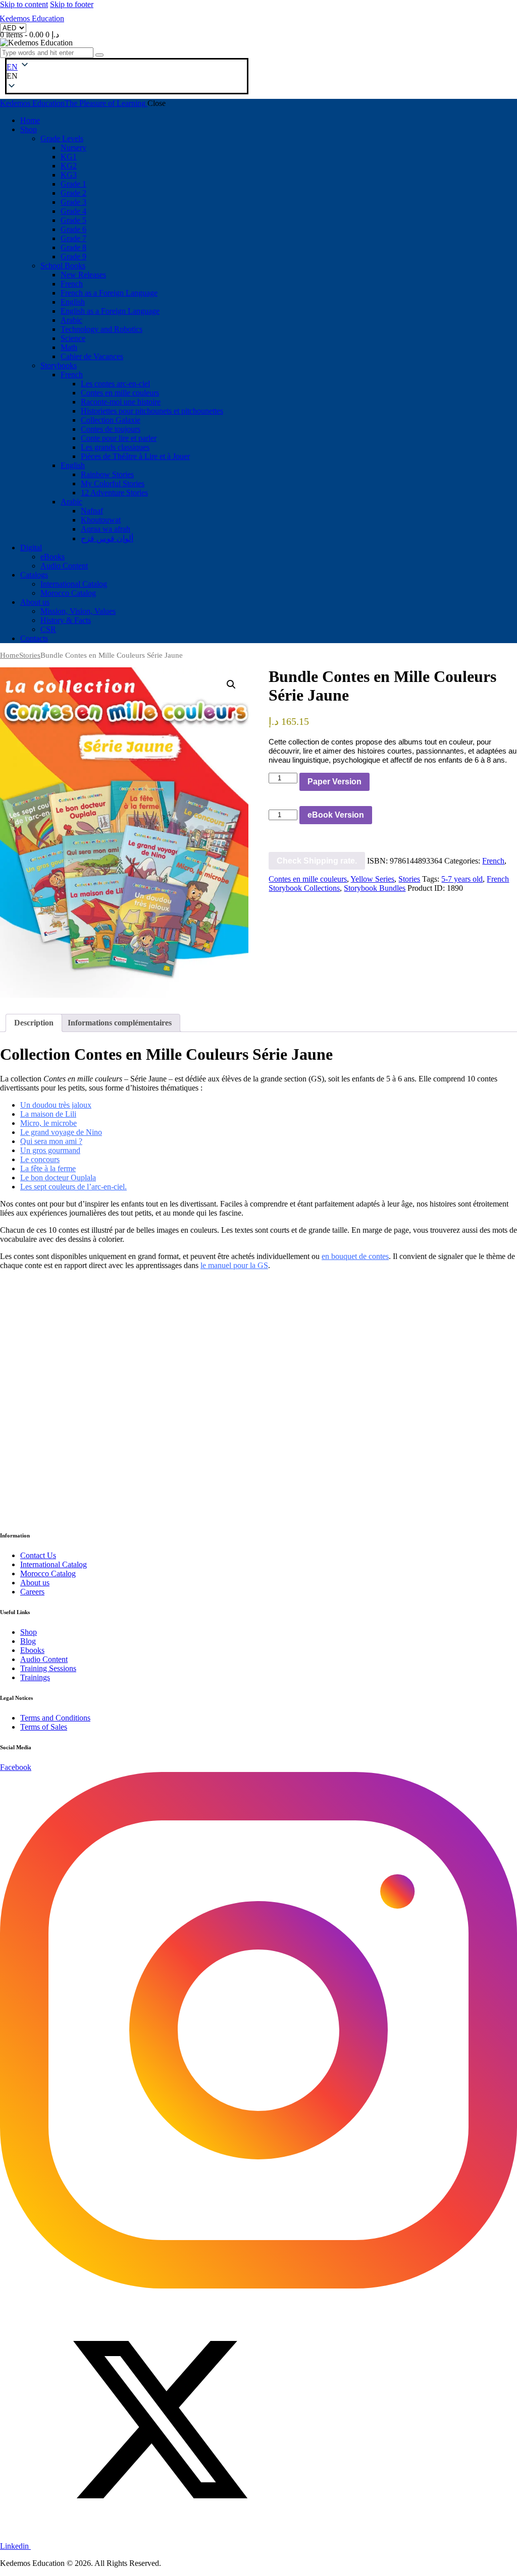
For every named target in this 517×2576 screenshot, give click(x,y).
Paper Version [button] (33, 1477)
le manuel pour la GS (234, 1265)
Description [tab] (34, 1023)
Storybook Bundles (375, 888)
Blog (28, 1641)
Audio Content (44, 1659)
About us (35, 1583)
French (493, 861)
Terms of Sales (44, 1727)
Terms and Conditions (55, 1718)
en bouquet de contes (355, 1256)
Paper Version (334, 782)
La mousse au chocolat (202, 1444)
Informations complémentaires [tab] (120, 1023)
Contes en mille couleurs (308, 879)
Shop (29, 1632)
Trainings (35, 1677)
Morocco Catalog (48, 1573)
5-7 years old (462, 879)
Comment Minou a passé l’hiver (390, 1444)
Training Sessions (48, 1668)
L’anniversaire (293, 1439)
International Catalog (54, 1564)
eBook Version (336, 815)
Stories (30, 655)
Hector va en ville (30, 1439)
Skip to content (24, 4)
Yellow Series (372, 879)
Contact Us (38, 1555)
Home (10, 655)
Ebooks (32, 1650)
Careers (32, 1592)
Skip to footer (72, 4)
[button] (12, 76)
